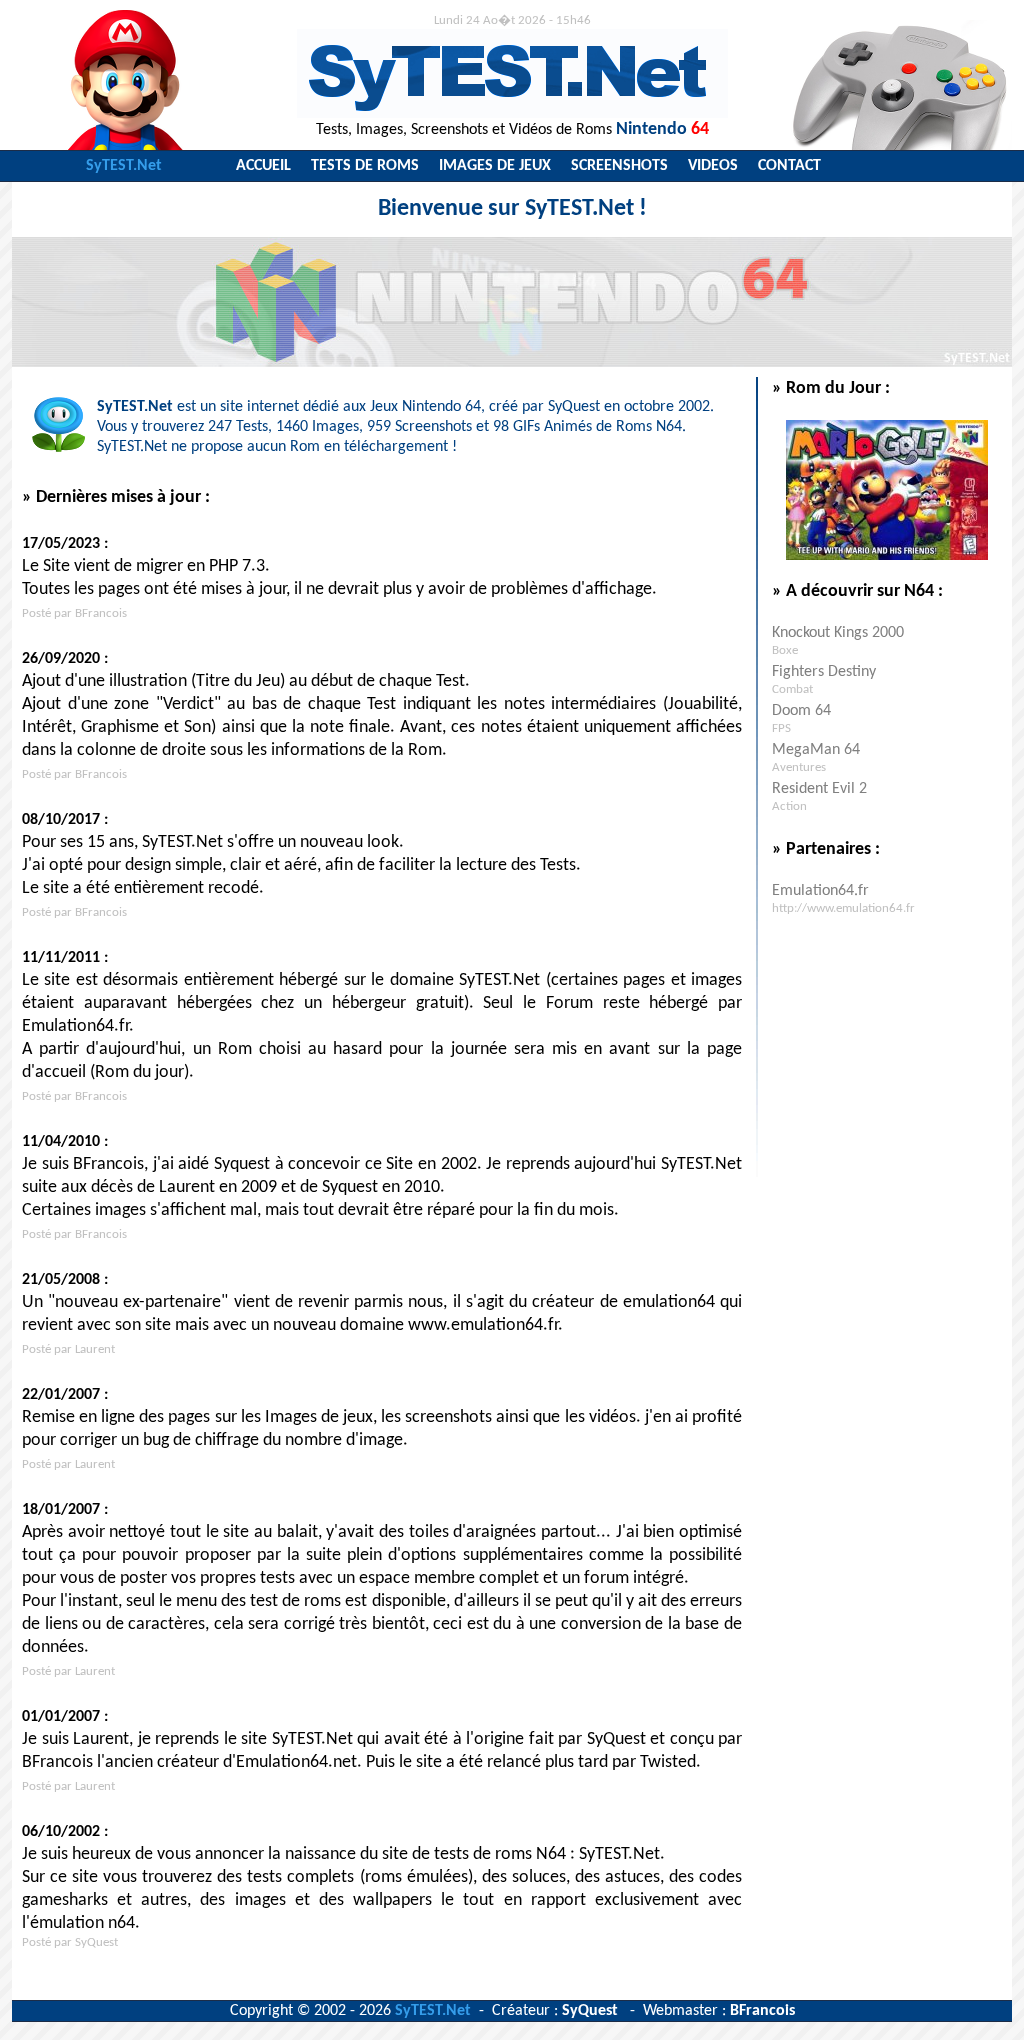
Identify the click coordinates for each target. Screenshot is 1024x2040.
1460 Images (317, 427)
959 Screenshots (419, 427)
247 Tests (238, 427)
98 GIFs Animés (542, 427)
